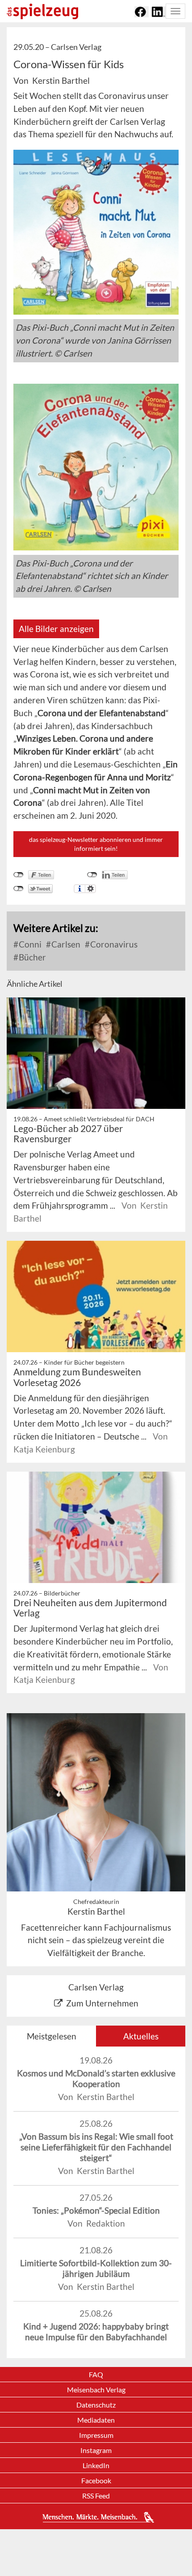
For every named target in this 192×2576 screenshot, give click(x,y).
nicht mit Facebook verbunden (19, 875)
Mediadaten (96, 2420)
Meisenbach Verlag (96, 2389)
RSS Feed (96, 2496)
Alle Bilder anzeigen (56, 629)
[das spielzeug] (42, 11)
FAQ (96, 2374)
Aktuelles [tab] (141, 2036)
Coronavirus (113, 944)
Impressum (96, 2435)
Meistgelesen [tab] (52, 2036)
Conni (29, 944)
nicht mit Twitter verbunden (19, 889)
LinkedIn (96, 2465)
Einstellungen (90, 889)
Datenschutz (96, 2405)
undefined (92, 875)
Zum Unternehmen (102, 2003)
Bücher (31, 957)
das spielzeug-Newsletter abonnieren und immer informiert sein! (96, 844)
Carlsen (65, 944)
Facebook (96, 2480)
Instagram (96, 2450)
